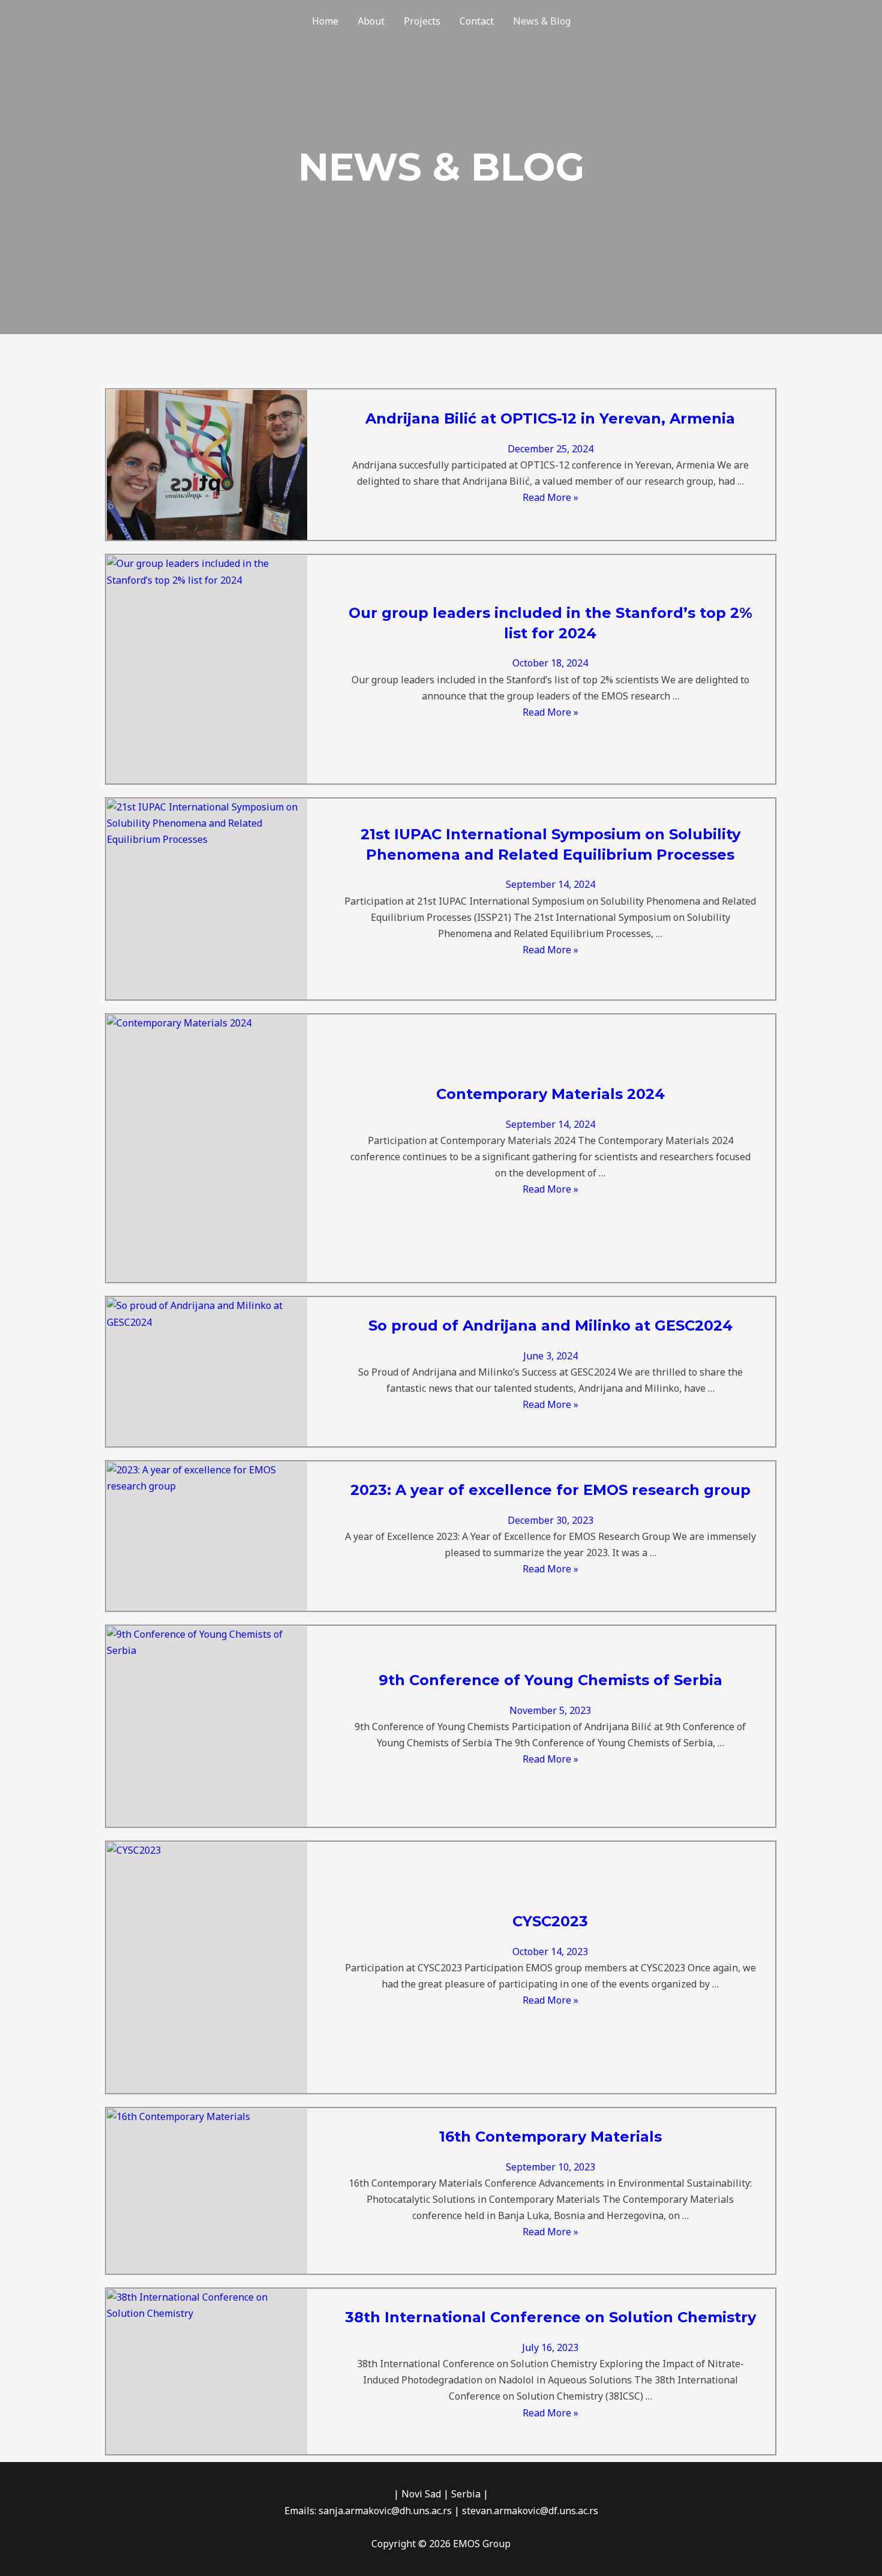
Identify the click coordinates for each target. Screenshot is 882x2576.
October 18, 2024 (550, 663)
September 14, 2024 (550, 884)
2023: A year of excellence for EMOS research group (550, 1490)
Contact (477, 21)
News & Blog (542, 21)
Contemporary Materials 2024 (550, 1094)
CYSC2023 (550, 1921)
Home (325, 21)
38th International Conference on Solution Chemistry (550, 2317)
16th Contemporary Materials (550, 2137)
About (371, 21)
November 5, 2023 (550, 1710)
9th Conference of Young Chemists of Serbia (550, 1680)
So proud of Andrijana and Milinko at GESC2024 (550, 1325)
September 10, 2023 (550, 2167)
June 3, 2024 (550, 1356)
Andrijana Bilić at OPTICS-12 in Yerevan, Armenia (550, 418)
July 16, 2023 (550, 2347)
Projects (422, 21)
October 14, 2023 (550, 1951)
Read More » (550, 497)
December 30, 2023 (550, 1520)
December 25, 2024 (550, 449)
